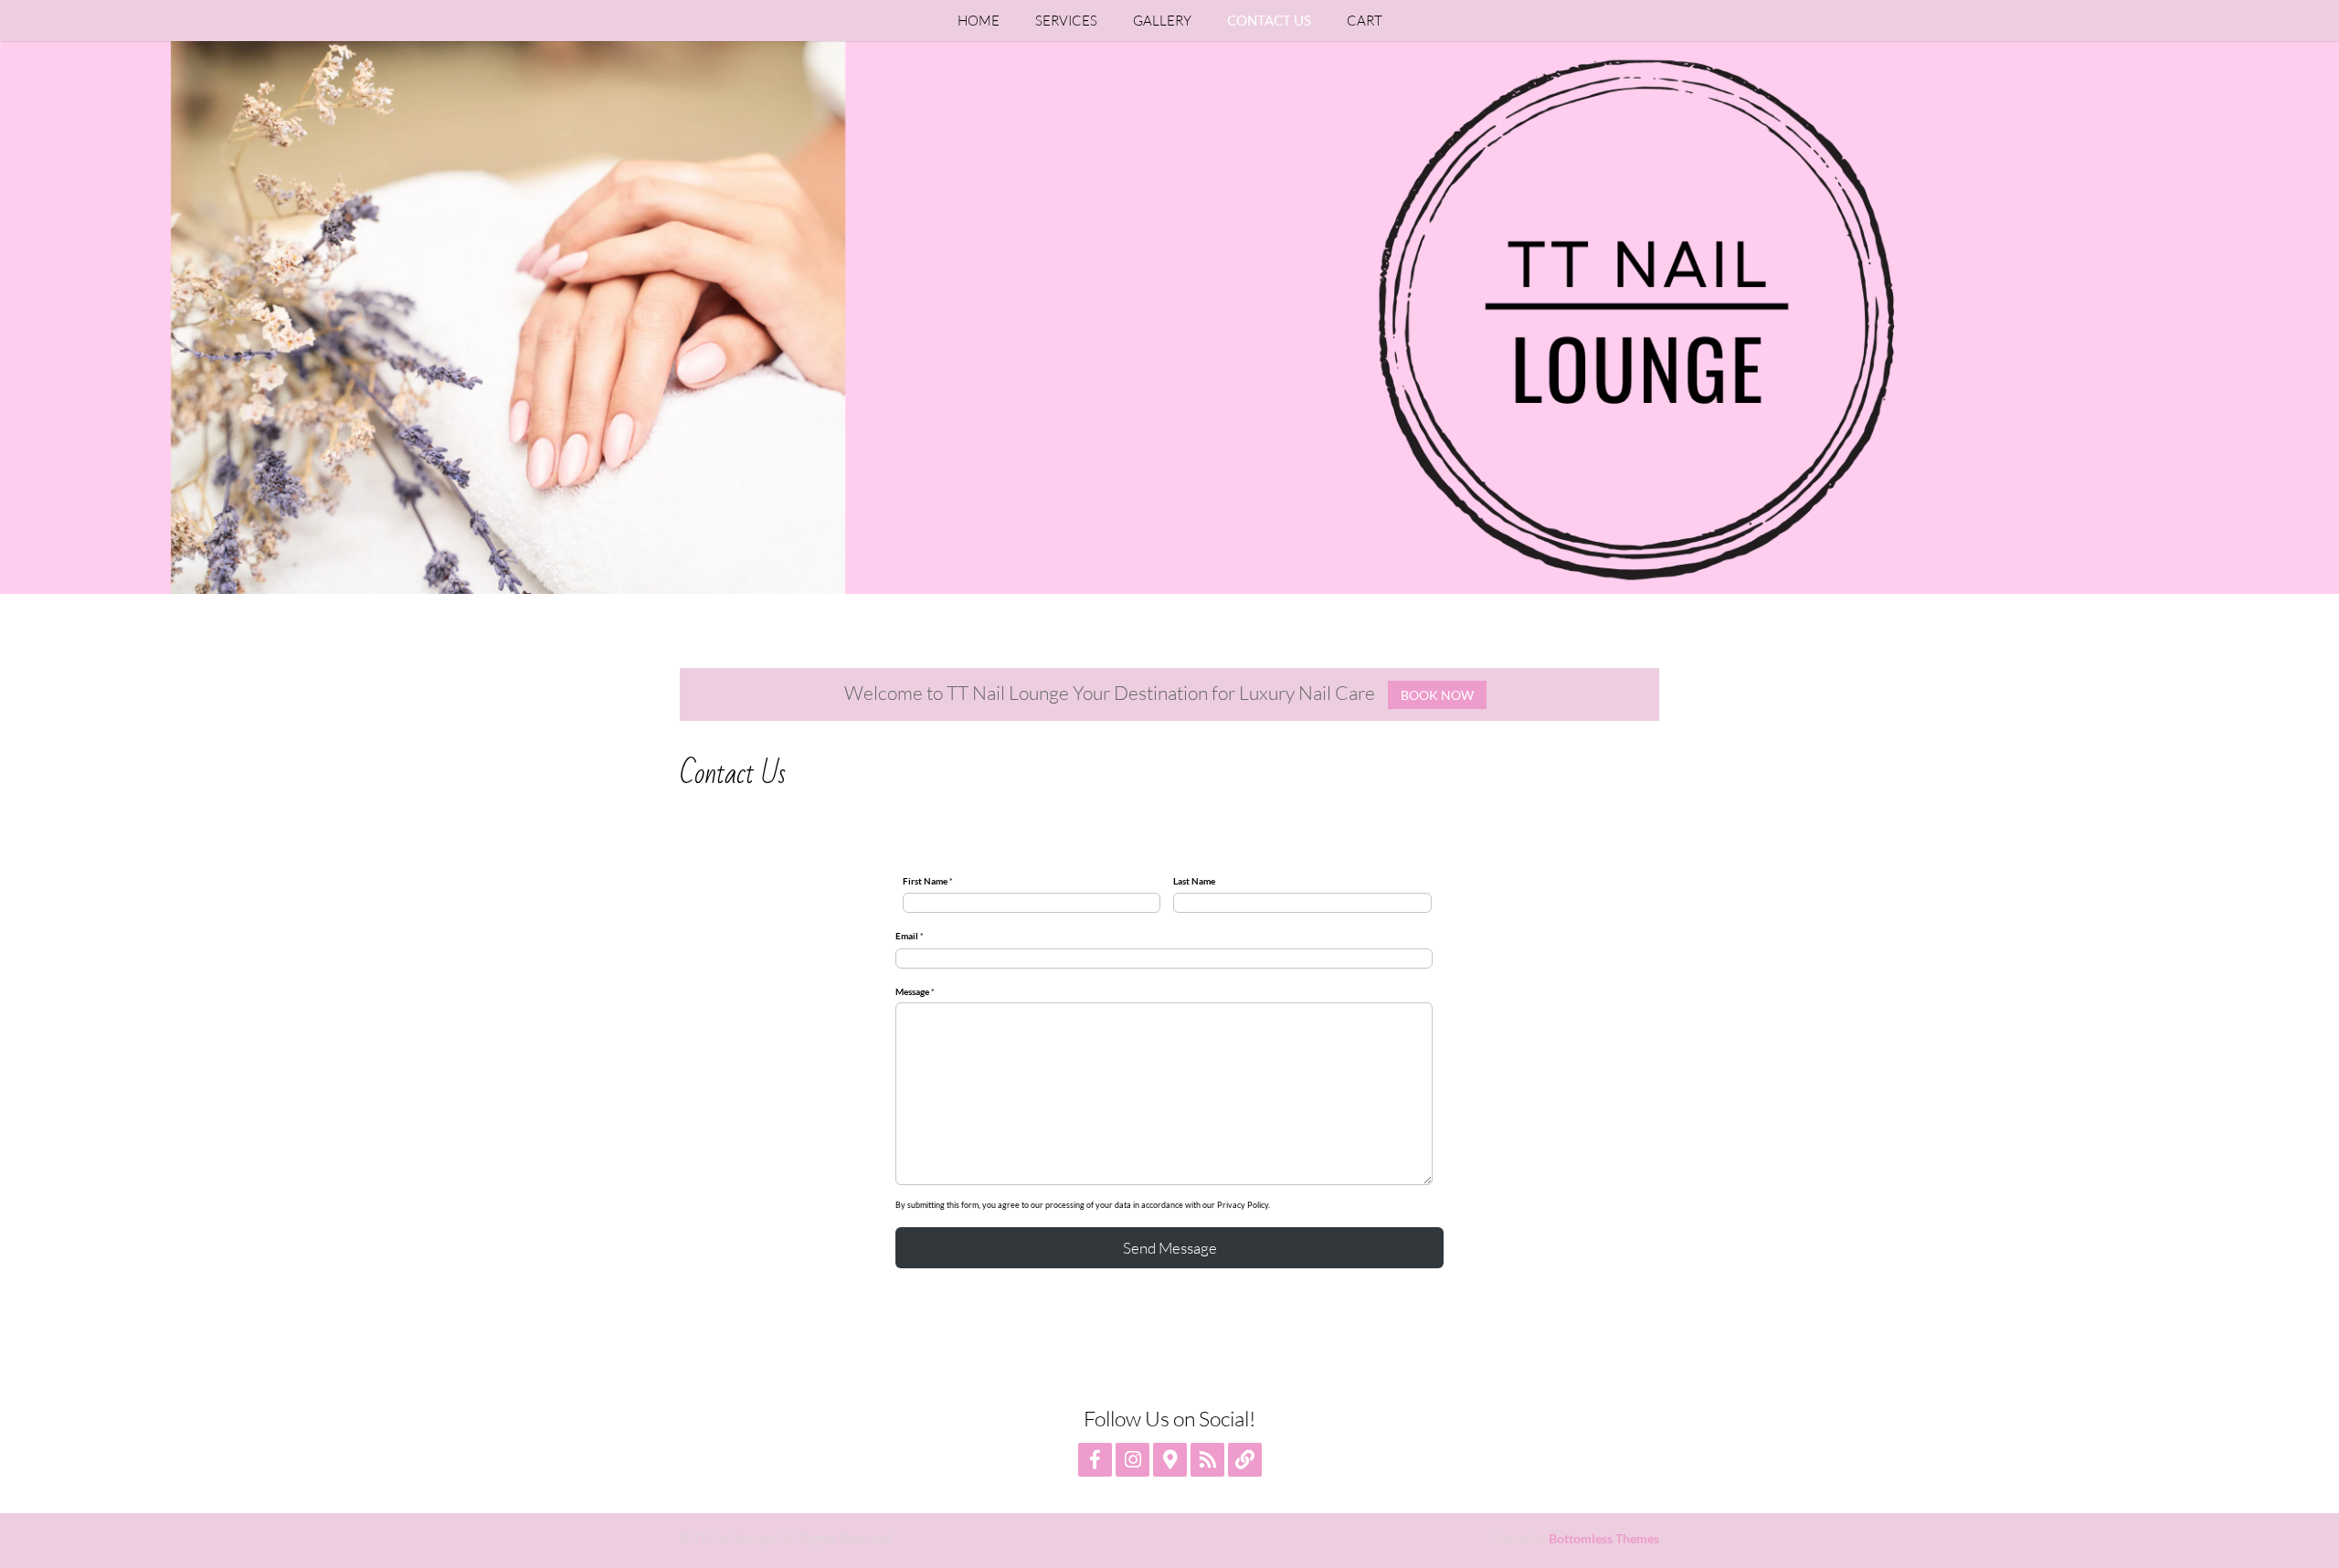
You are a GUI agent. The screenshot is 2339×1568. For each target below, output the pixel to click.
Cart (1365, 21)
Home (979, 21)
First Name (928, 881)
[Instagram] (1132, 1460)
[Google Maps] (1170, 1460)
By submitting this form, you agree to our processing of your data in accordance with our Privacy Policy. (1083, 1205)
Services (1066, 21)
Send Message (1170, 1248)
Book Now (1437, 695)
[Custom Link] (1245, 1460)
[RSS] (1207, 1460)
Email (910, 936)
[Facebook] (1095, 1460)
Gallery (1162, 21)
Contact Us (1269, 20)
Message (915, 991)
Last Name (1194, 881)
